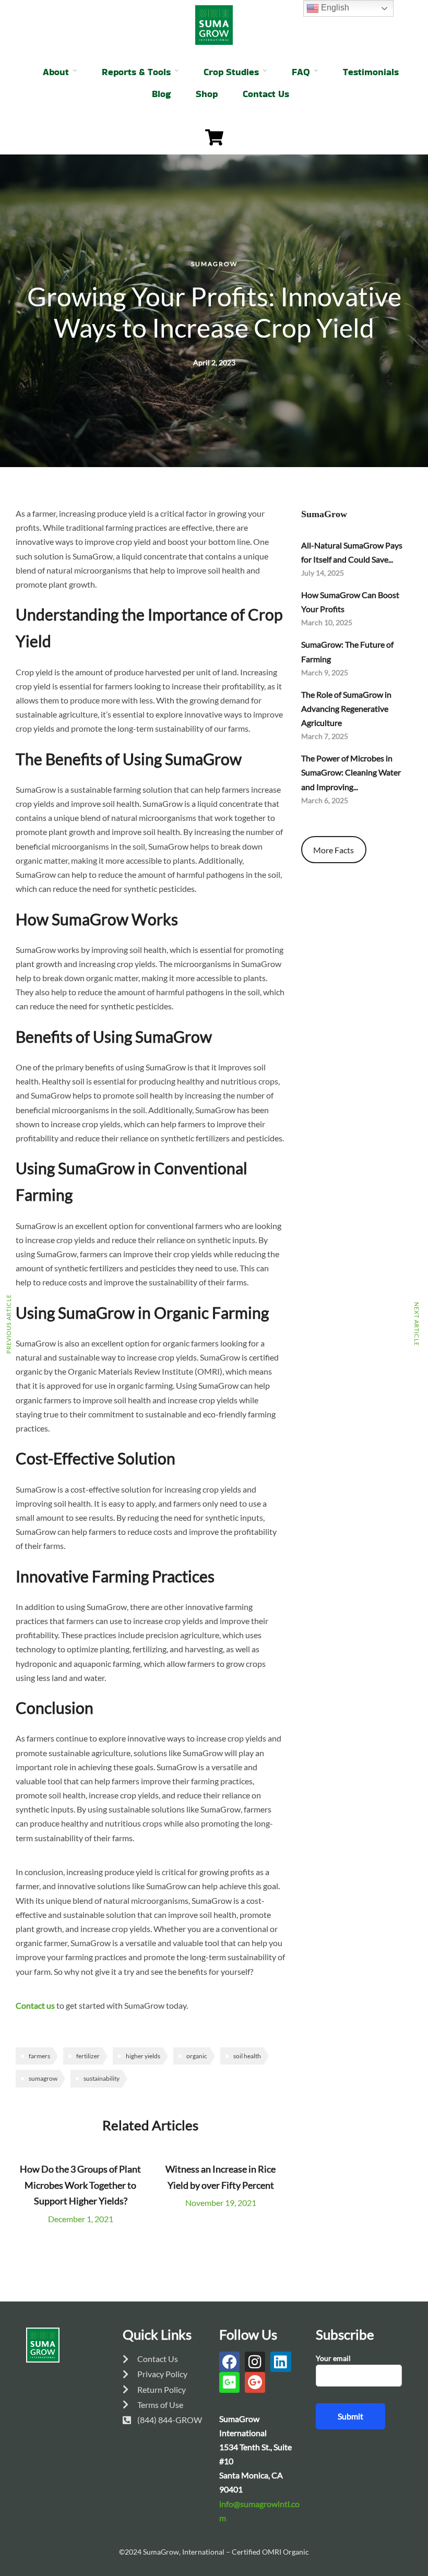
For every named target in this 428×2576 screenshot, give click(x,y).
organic (197, 2056)
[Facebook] (229, 2362)
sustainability (102, 2078)
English (334, 8)
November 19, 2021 (221, 2203)
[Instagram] (255, 2362)
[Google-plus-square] (229, 2382)
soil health (247, 2056)
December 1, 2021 (81, 2219)
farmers (39, 2056)
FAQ (301, 72)
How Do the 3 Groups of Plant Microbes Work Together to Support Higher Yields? (80, 2185)
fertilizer (88, 2056)
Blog (161, 94)
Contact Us (266, 94)
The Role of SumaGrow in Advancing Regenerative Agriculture (346, 708)
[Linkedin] (281, 2362)
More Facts (334, 850)
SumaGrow (214, 264)
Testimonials (371, 72)
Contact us (35, 2005)
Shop (207, 94)
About (56, 72)
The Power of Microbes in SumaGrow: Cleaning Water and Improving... (351, 772)
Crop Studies (231, 72)
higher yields (143, 2056)
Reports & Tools (136, 72)
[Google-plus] (255, 2382)
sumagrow (43, 2078)
